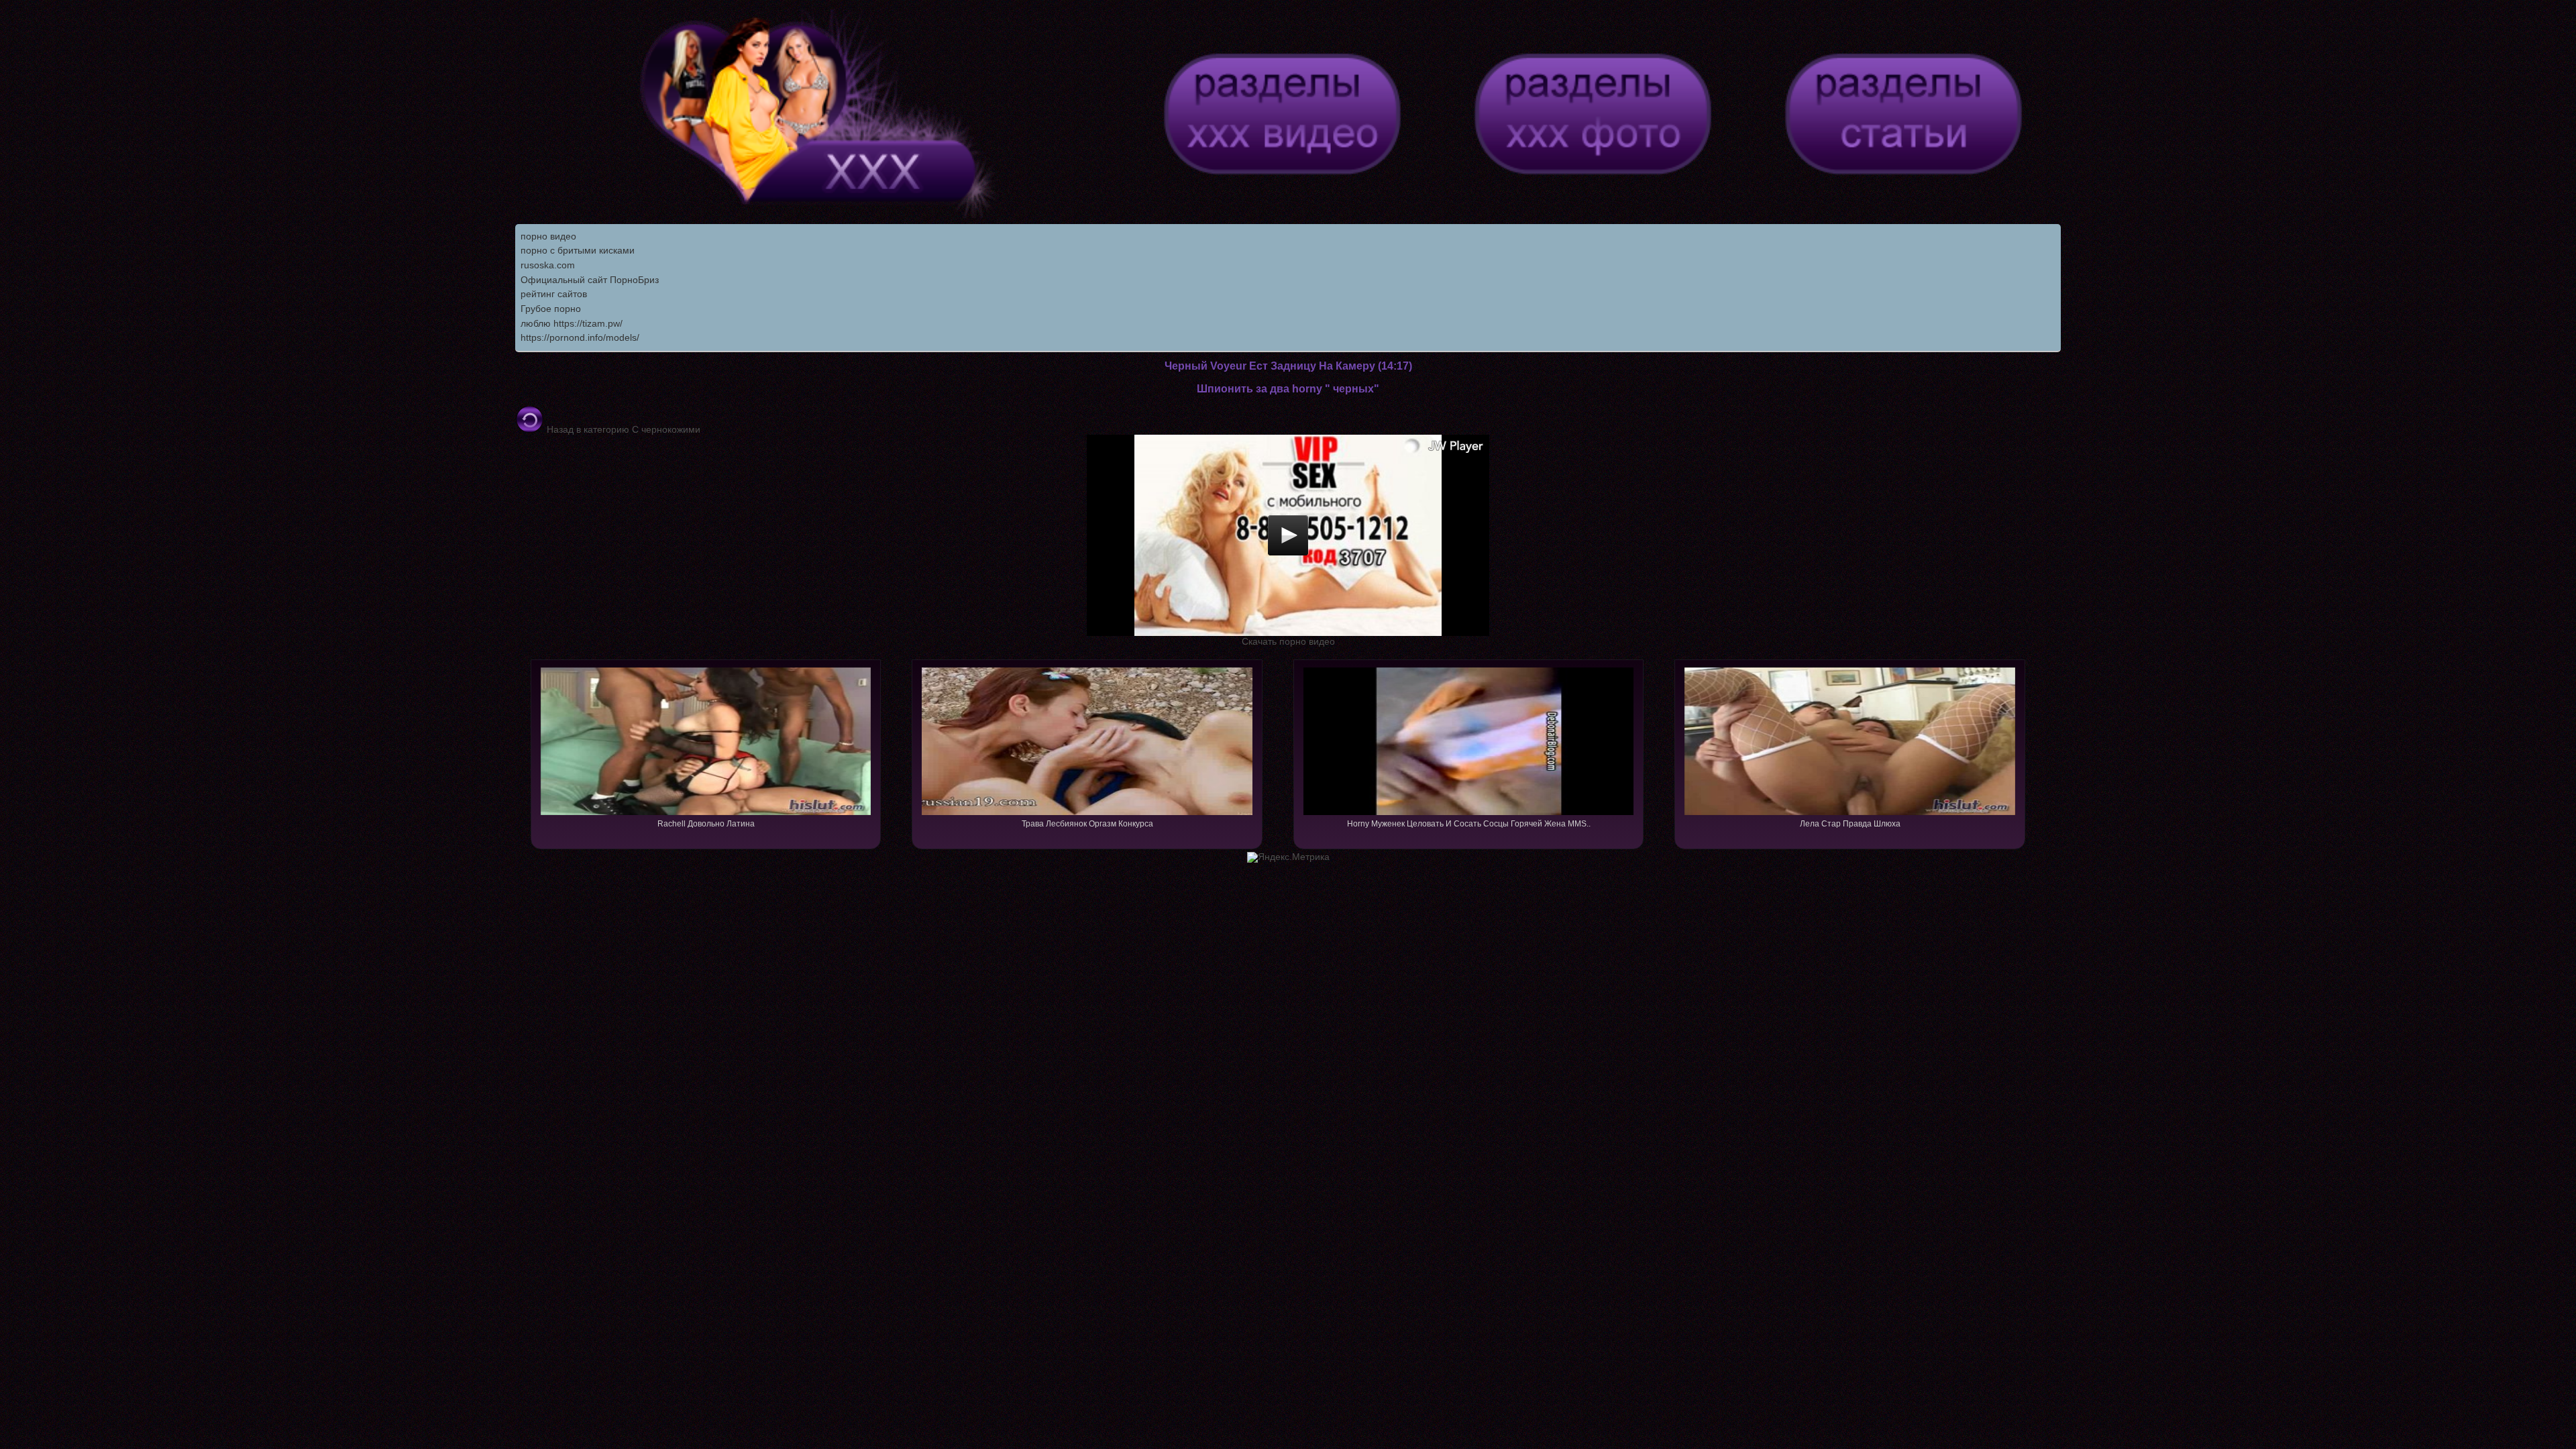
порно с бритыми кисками (578, 250)
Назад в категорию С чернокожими (622, 429)
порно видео (548, 236)
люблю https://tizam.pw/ (572, 323)
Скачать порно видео (1288, 641)
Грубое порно (551, 309)
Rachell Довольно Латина (706, 824)
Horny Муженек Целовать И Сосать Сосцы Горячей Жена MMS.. (1469, 824)
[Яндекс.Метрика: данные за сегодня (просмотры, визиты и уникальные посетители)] (1288, 857)
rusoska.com (548, 265)
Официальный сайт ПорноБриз (590, 280)
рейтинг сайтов (554, 294)
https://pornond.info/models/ (580, 337)
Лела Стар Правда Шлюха (1850, 824)
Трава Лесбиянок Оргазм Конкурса (1087, 824)
